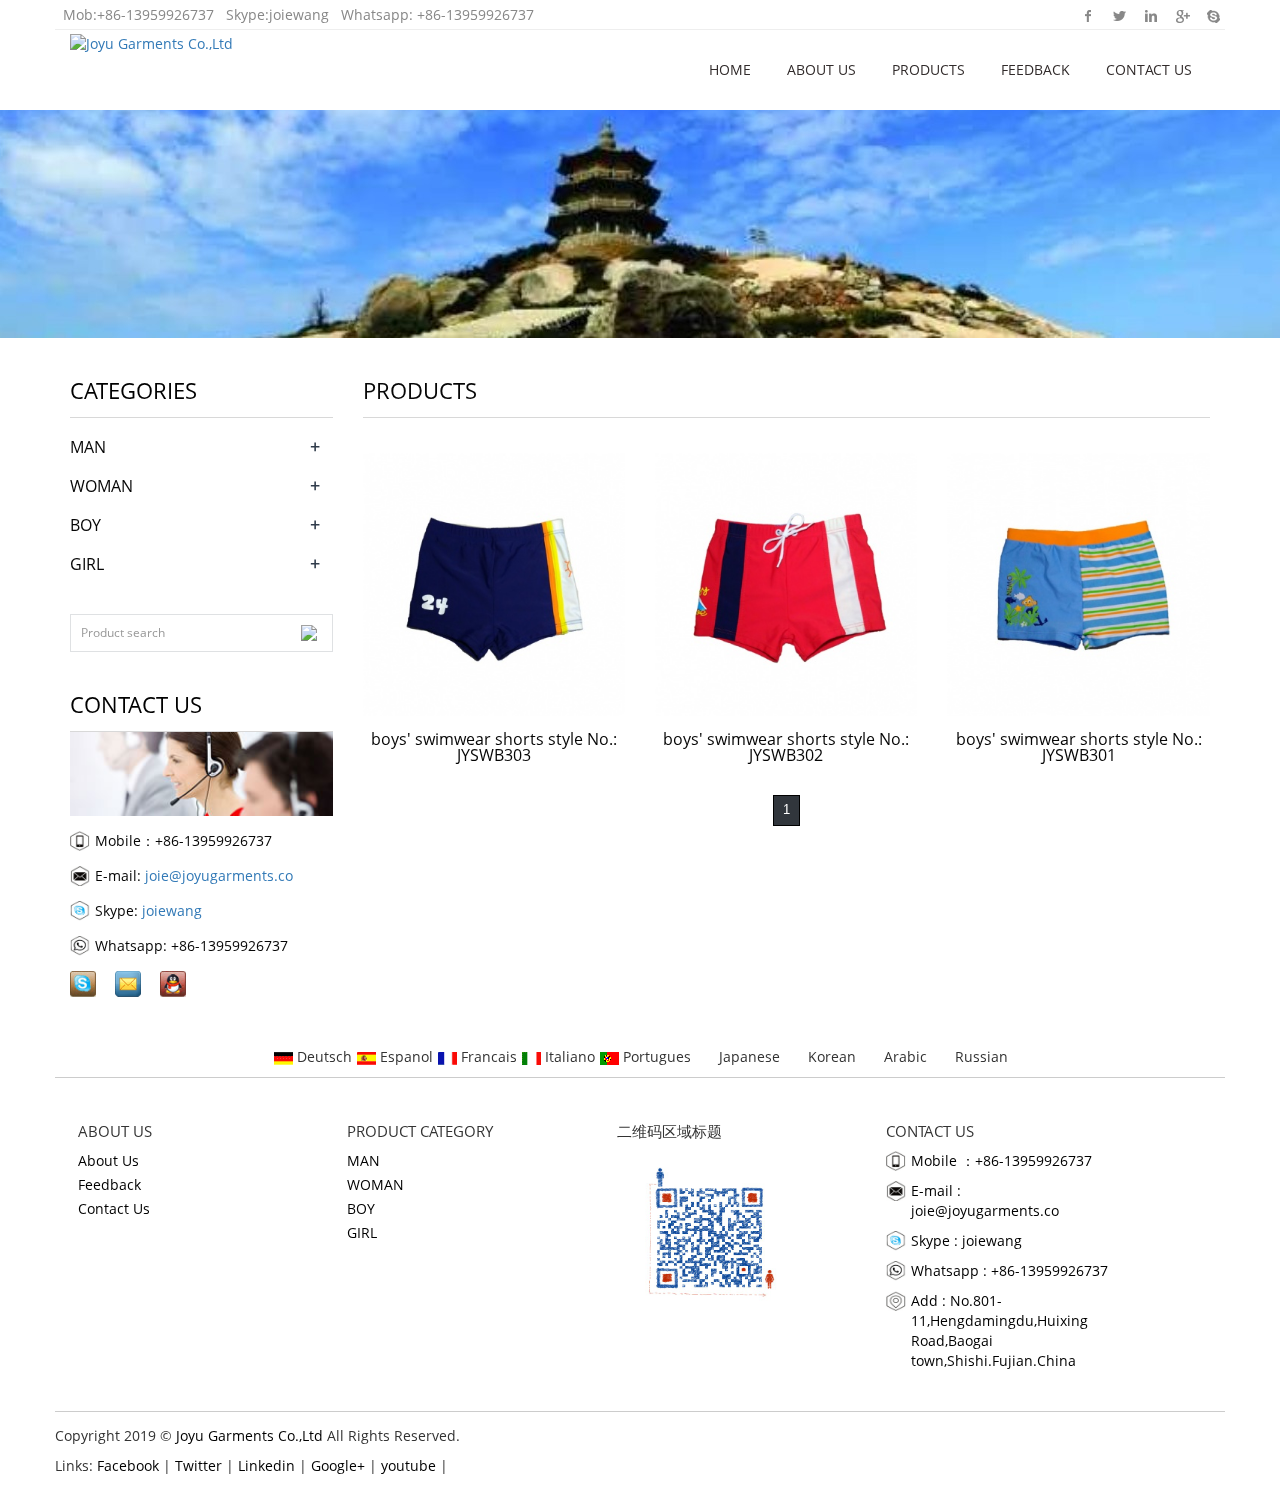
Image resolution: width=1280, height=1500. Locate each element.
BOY (85, 525)
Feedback (1035, 69)
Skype (1212, 15)
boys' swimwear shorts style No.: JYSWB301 (1079, 747)
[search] (309, 633)
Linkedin (1150, 15)
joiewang (299, 14)
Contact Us (1149, 69)
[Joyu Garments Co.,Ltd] (151, 40)
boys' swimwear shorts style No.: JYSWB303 (494, 747)
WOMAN (101, 486)
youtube (408, 1465)
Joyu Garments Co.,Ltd (249, 1435)
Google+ (1181, 15)
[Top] (1235, 383)
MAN (88, 447)
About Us (821, 69)
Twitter (1119, 15)
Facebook (1088, 15)
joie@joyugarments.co (219, 875)
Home (730, 69)
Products (928, 69)
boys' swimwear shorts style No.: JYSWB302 (786, 747)
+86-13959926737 (155, 14)
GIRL (87, 564)
